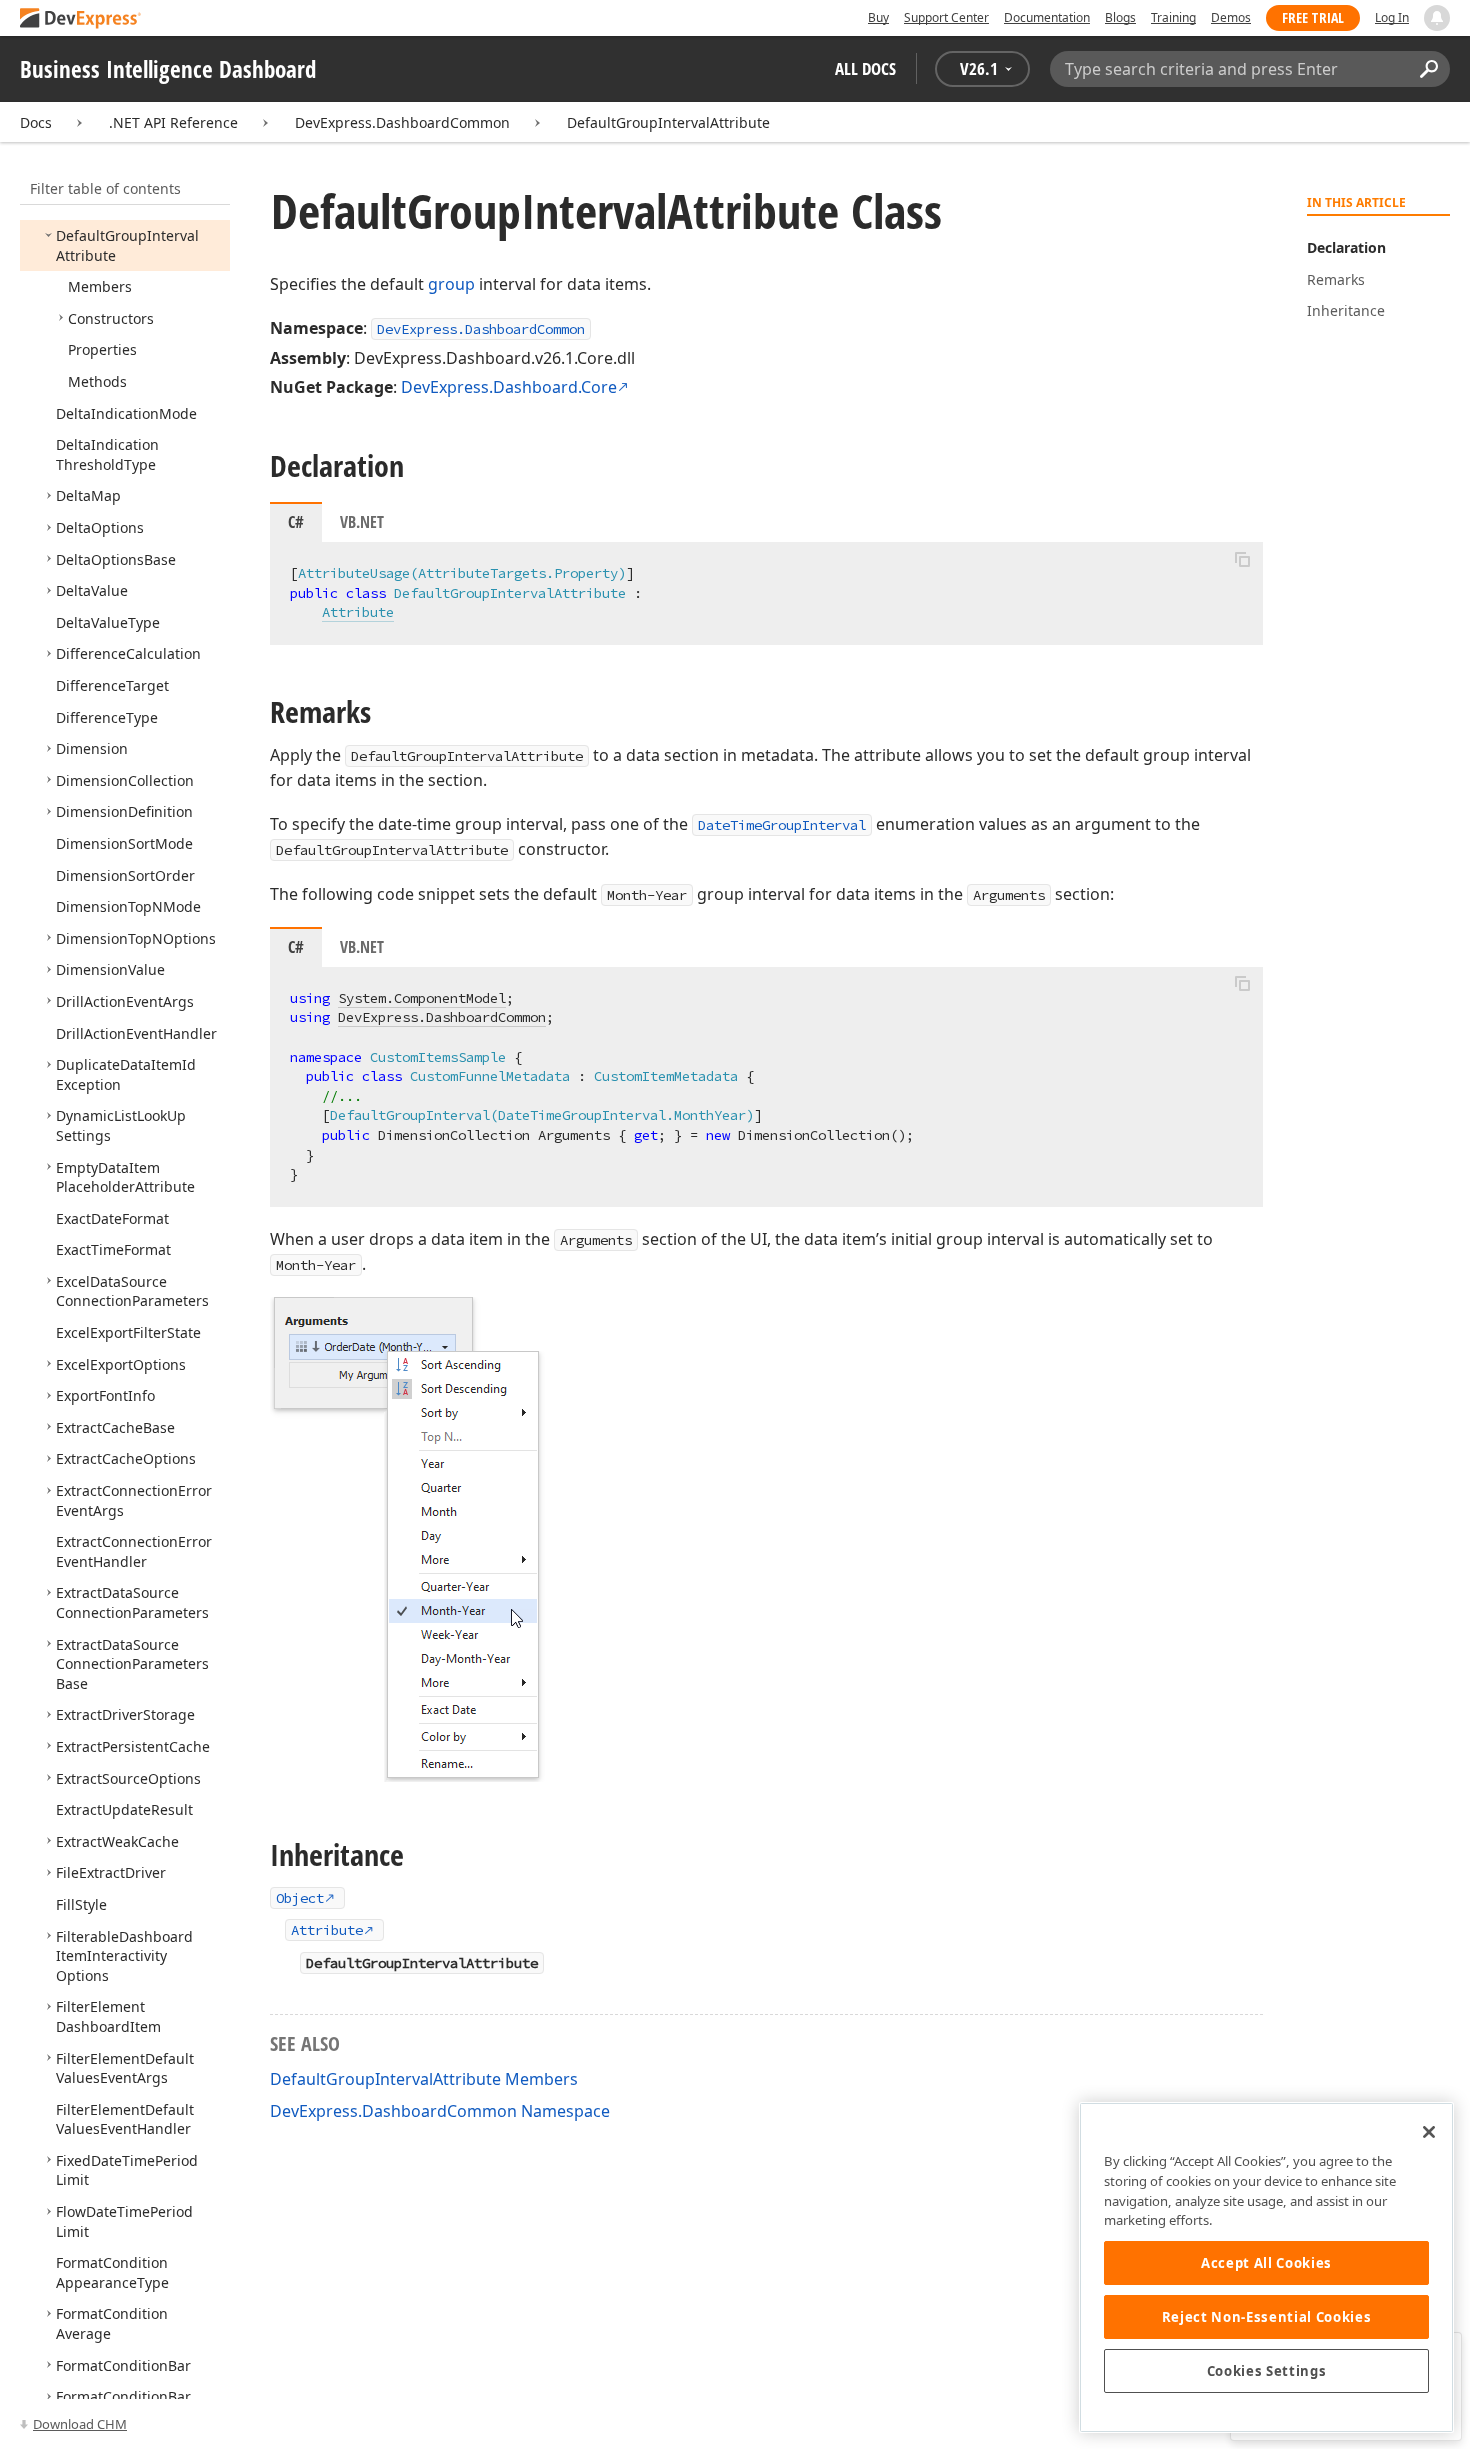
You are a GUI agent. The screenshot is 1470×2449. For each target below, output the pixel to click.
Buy (878, 17)
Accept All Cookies (1266, 2263)
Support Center (946, 17)
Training (1173, 17)
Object (300, 1898)
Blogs (1120, 17)
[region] (1266, 2267)
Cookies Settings (1267, 2371)
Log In (1392, 17)
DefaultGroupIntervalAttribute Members (424, 2079)
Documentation (1047, 17)
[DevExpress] (81, 19)
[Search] (1428, 69)
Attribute (358, 612)
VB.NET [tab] (362, 522)
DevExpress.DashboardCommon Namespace (440, 2111)
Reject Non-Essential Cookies (1266, 2317)
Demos (1231, 17)
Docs (36, 122)
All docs (865, 68)
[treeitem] (100, 286)
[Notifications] (1437, 18)
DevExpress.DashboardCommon (402, 122)
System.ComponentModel (422, 998)
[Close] (1429, 2132)
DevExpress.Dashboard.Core (509, 387)
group (451, 284)
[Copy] (1242, 559)
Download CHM (80, 2424)
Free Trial (1313, 17)
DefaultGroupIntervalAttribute (668, 122)
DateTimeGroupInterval (782, 825)
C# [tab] (296, 522)
